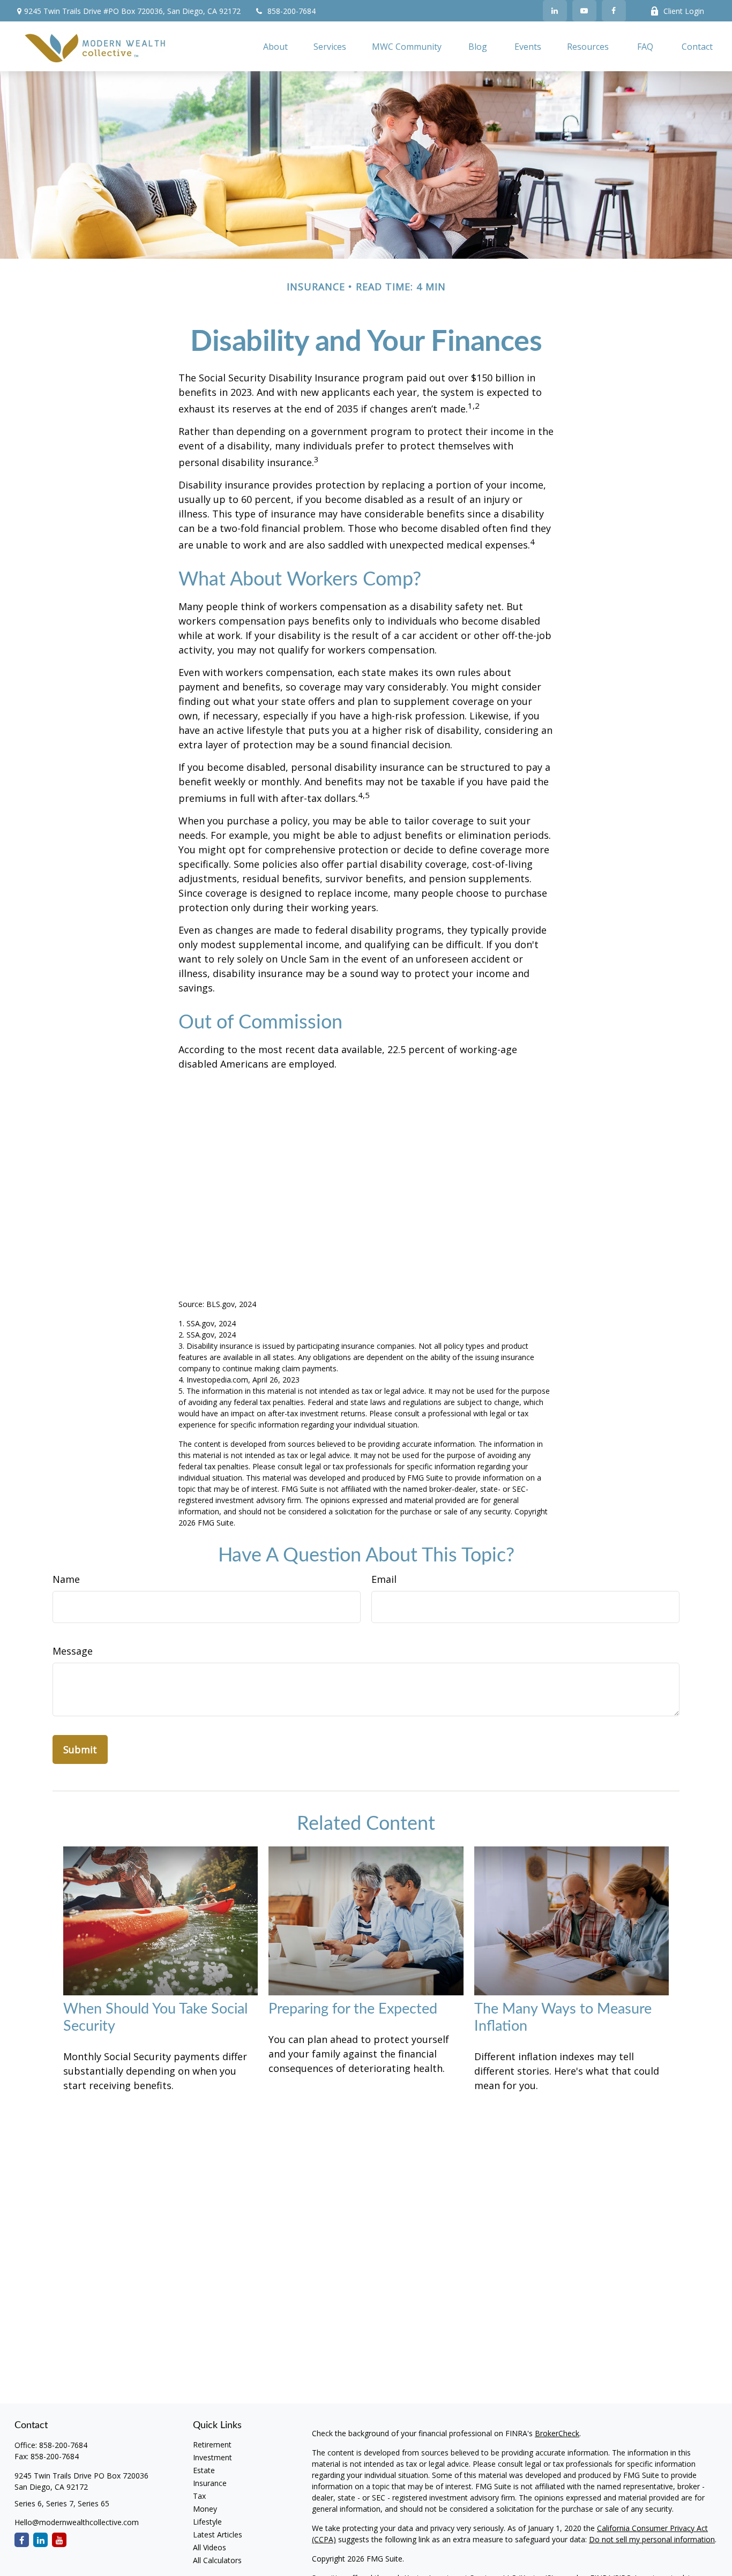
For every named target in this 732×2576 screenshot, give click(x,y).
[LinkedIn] (555, 11)
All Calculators (217, 2560)
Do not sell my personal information (652, 2539)
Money (205, 2509)
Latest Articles (218, 2534)
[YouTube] (584, 11)
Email (384, 1579)
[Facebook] (614, 11)
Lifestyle (207, 2522)
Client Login (684, 11)
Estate (204, 2470)
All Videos (210, 2547)
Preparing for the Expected (353, 2009)
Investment (212, 2457)
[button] (275, 47)
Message (73, 1651)
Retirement (212, 2444)
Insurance (210, 2483)
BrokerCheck (557, 2433)
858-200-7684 (292, 11)
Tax (199, 2496)
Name (66, 1579)
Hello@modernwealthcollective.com (77, 2522)
